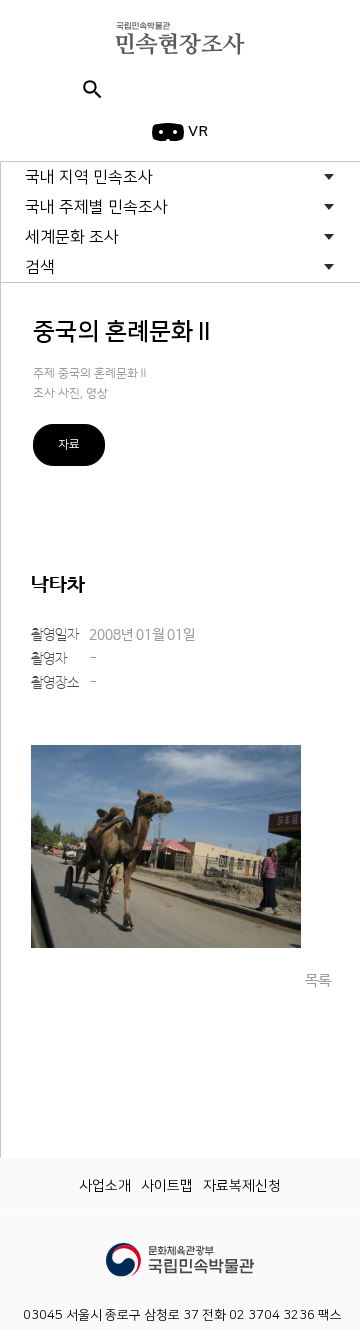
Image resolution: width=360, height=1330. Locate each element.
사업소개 (105, 1186)
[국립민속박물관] (180, 1251)
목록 (318, 980)
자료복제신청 (242, 1186)
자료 (69, 444)
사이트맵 (167, 1186)
